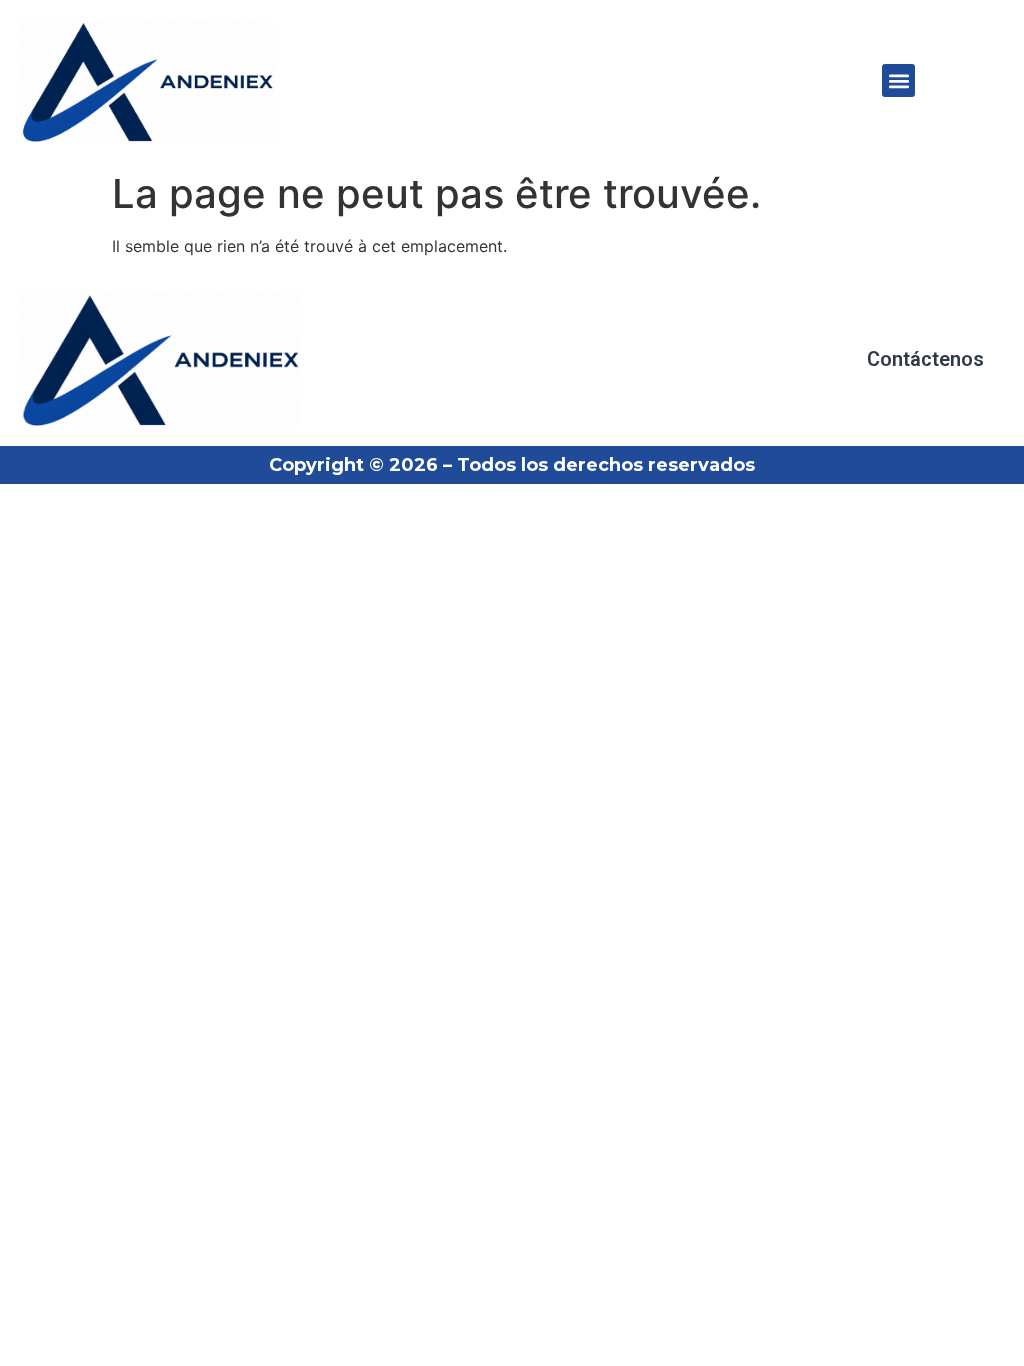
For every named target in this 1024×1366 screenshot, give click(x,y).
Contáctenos (925, 359)
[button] (898, 80)
